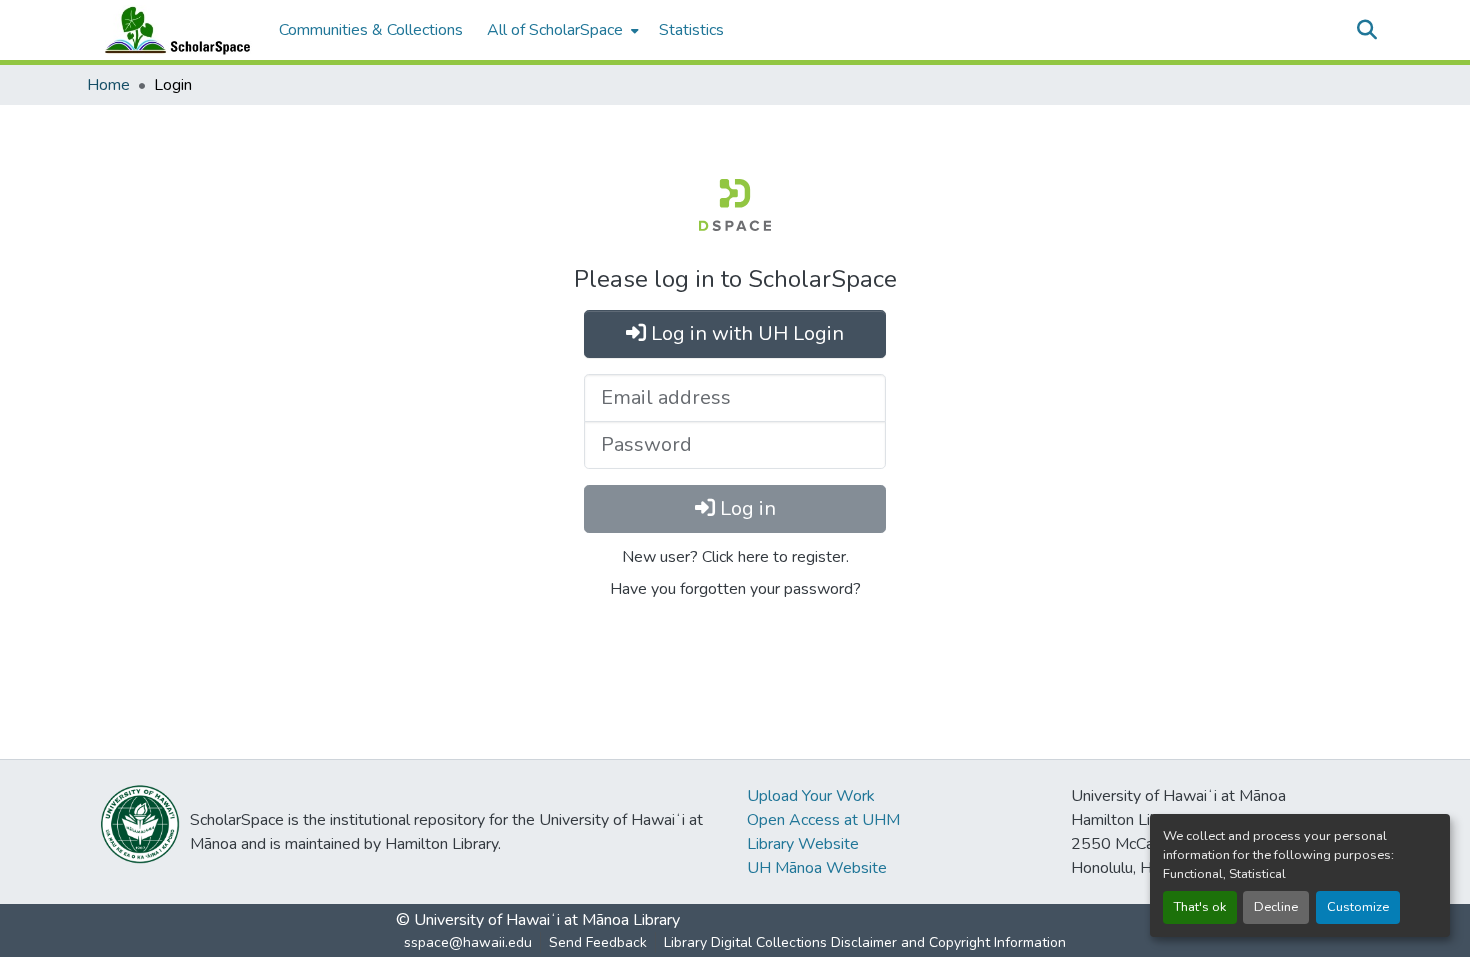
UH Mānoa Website (817, 868)
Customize (1358, 907)
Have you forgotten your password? (735, 589)
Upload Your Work (811, 796)
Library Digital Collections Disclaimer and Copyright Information (865, 942)
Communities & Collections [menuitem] (371, 30)
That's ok (1200, 907)
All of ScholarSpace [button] (555, 30)
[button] (173, 30)
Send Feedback (598, 942)
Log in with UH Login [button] (745, 333)
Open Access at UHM (823, 820)
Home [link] (108, 85)
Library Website (803, 844)
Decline (1276, 907)
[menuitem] (561, 30)
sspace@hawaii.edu (468, 942)
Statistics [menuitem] (691, 30)
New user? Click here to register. (735, 557)
